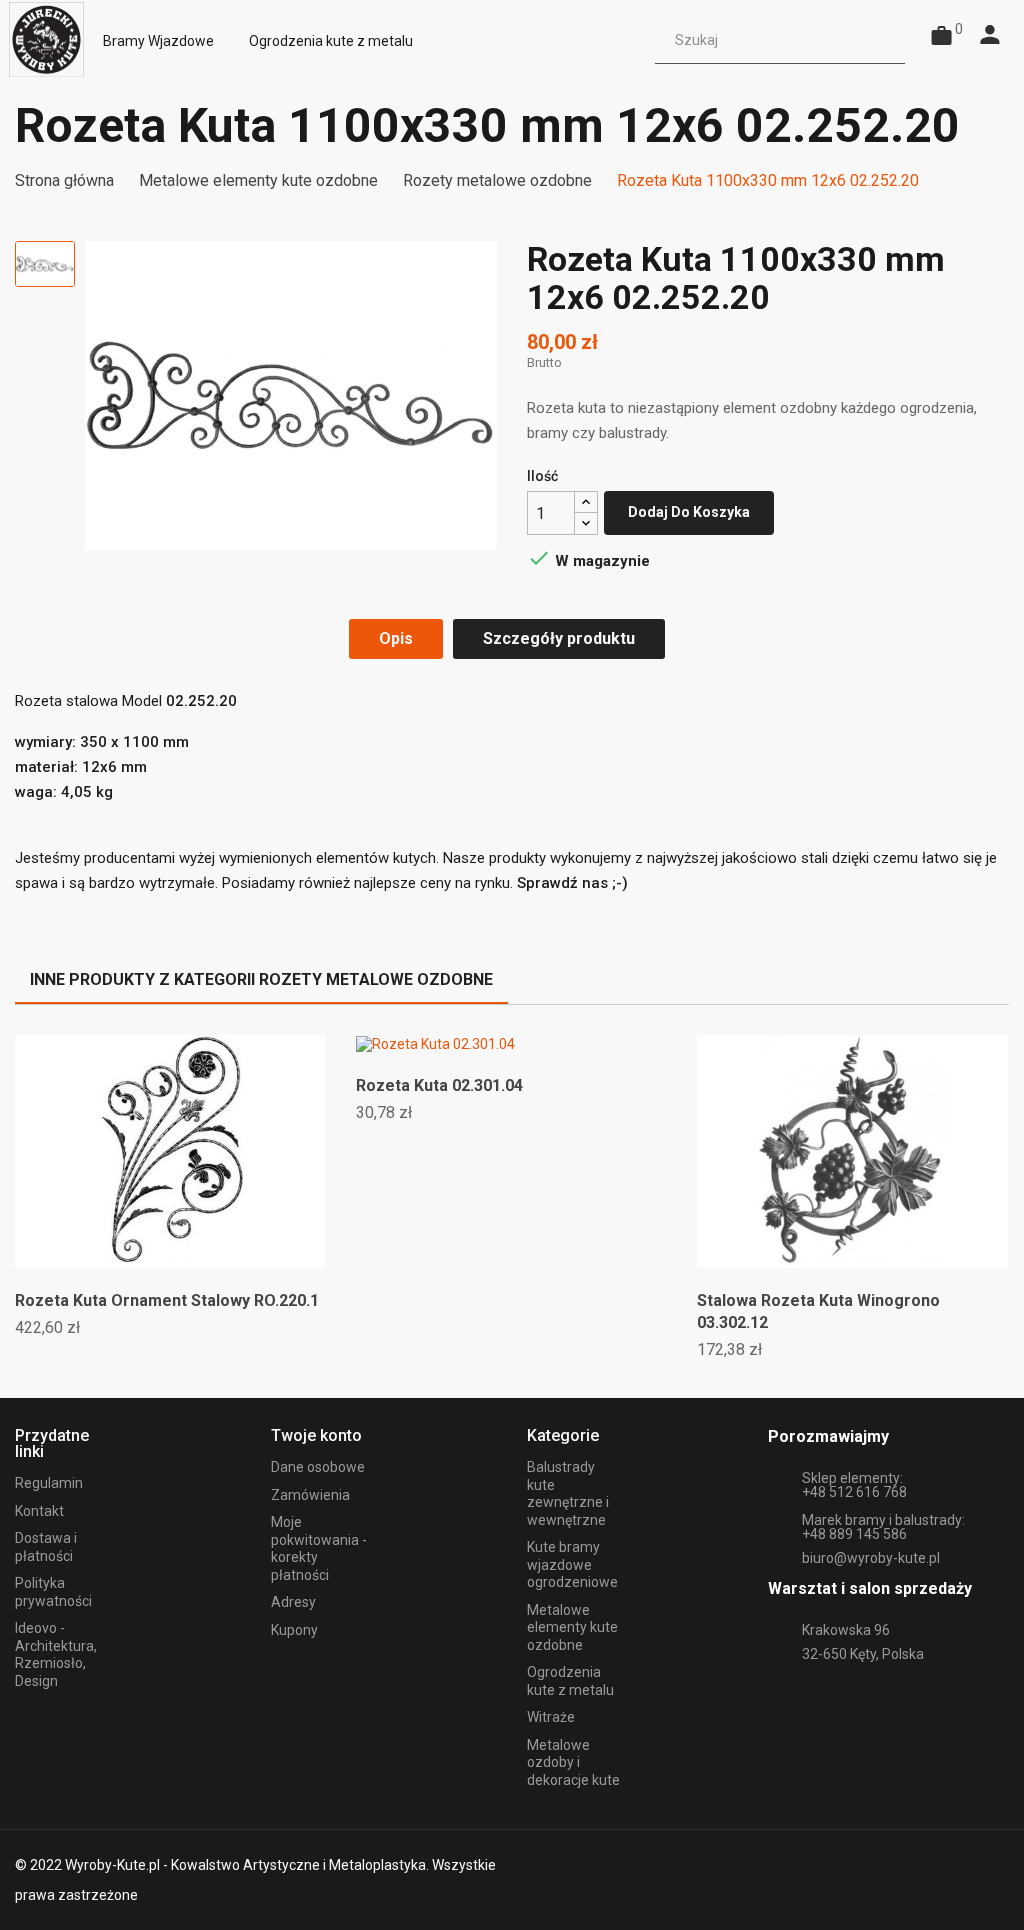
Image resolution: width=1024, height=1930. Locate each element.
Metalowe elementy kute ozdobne (572, 1627)
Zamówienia (310, 1495)
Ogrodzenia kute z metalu (570, 1681)
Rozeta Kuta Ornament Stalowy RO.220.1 (167, 1300)
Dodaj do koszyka (689, 512)
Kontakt (39, 1511)
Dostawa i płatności (46, 1547)
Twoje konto (316, 1435)
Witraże (551, 1717)
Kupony (294, 1630)
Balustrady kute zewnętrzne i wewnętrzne (568, 1493)
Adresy (293, 1602)
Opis (396, 638)
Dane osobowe (318, 1467)
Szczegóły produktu (559, 638)
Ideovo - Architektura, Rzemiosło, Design (56, 1654)
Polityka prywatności (53, 1592)
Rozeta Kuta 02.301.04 (439, 1085)
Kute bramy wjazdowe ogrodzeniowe (572, 1564)
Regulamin (49, 1483)
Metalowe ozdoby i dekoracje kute (573, 1762)
